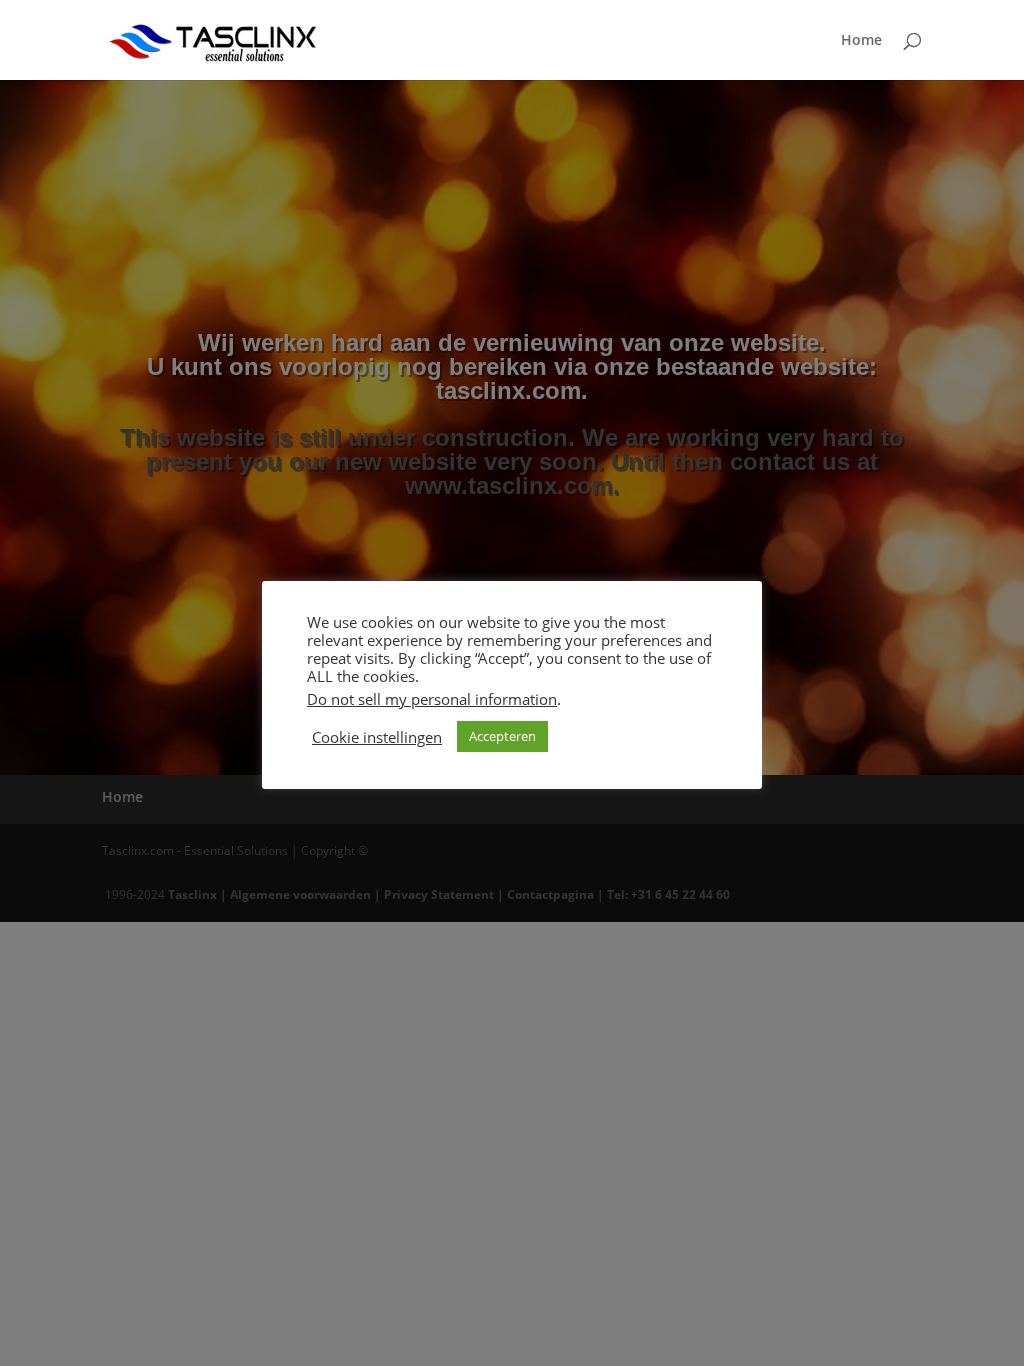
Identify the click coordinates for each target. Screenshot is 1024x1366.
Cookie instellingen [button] (377, 737)
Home (861, 41)
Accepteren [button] (502, 736)
